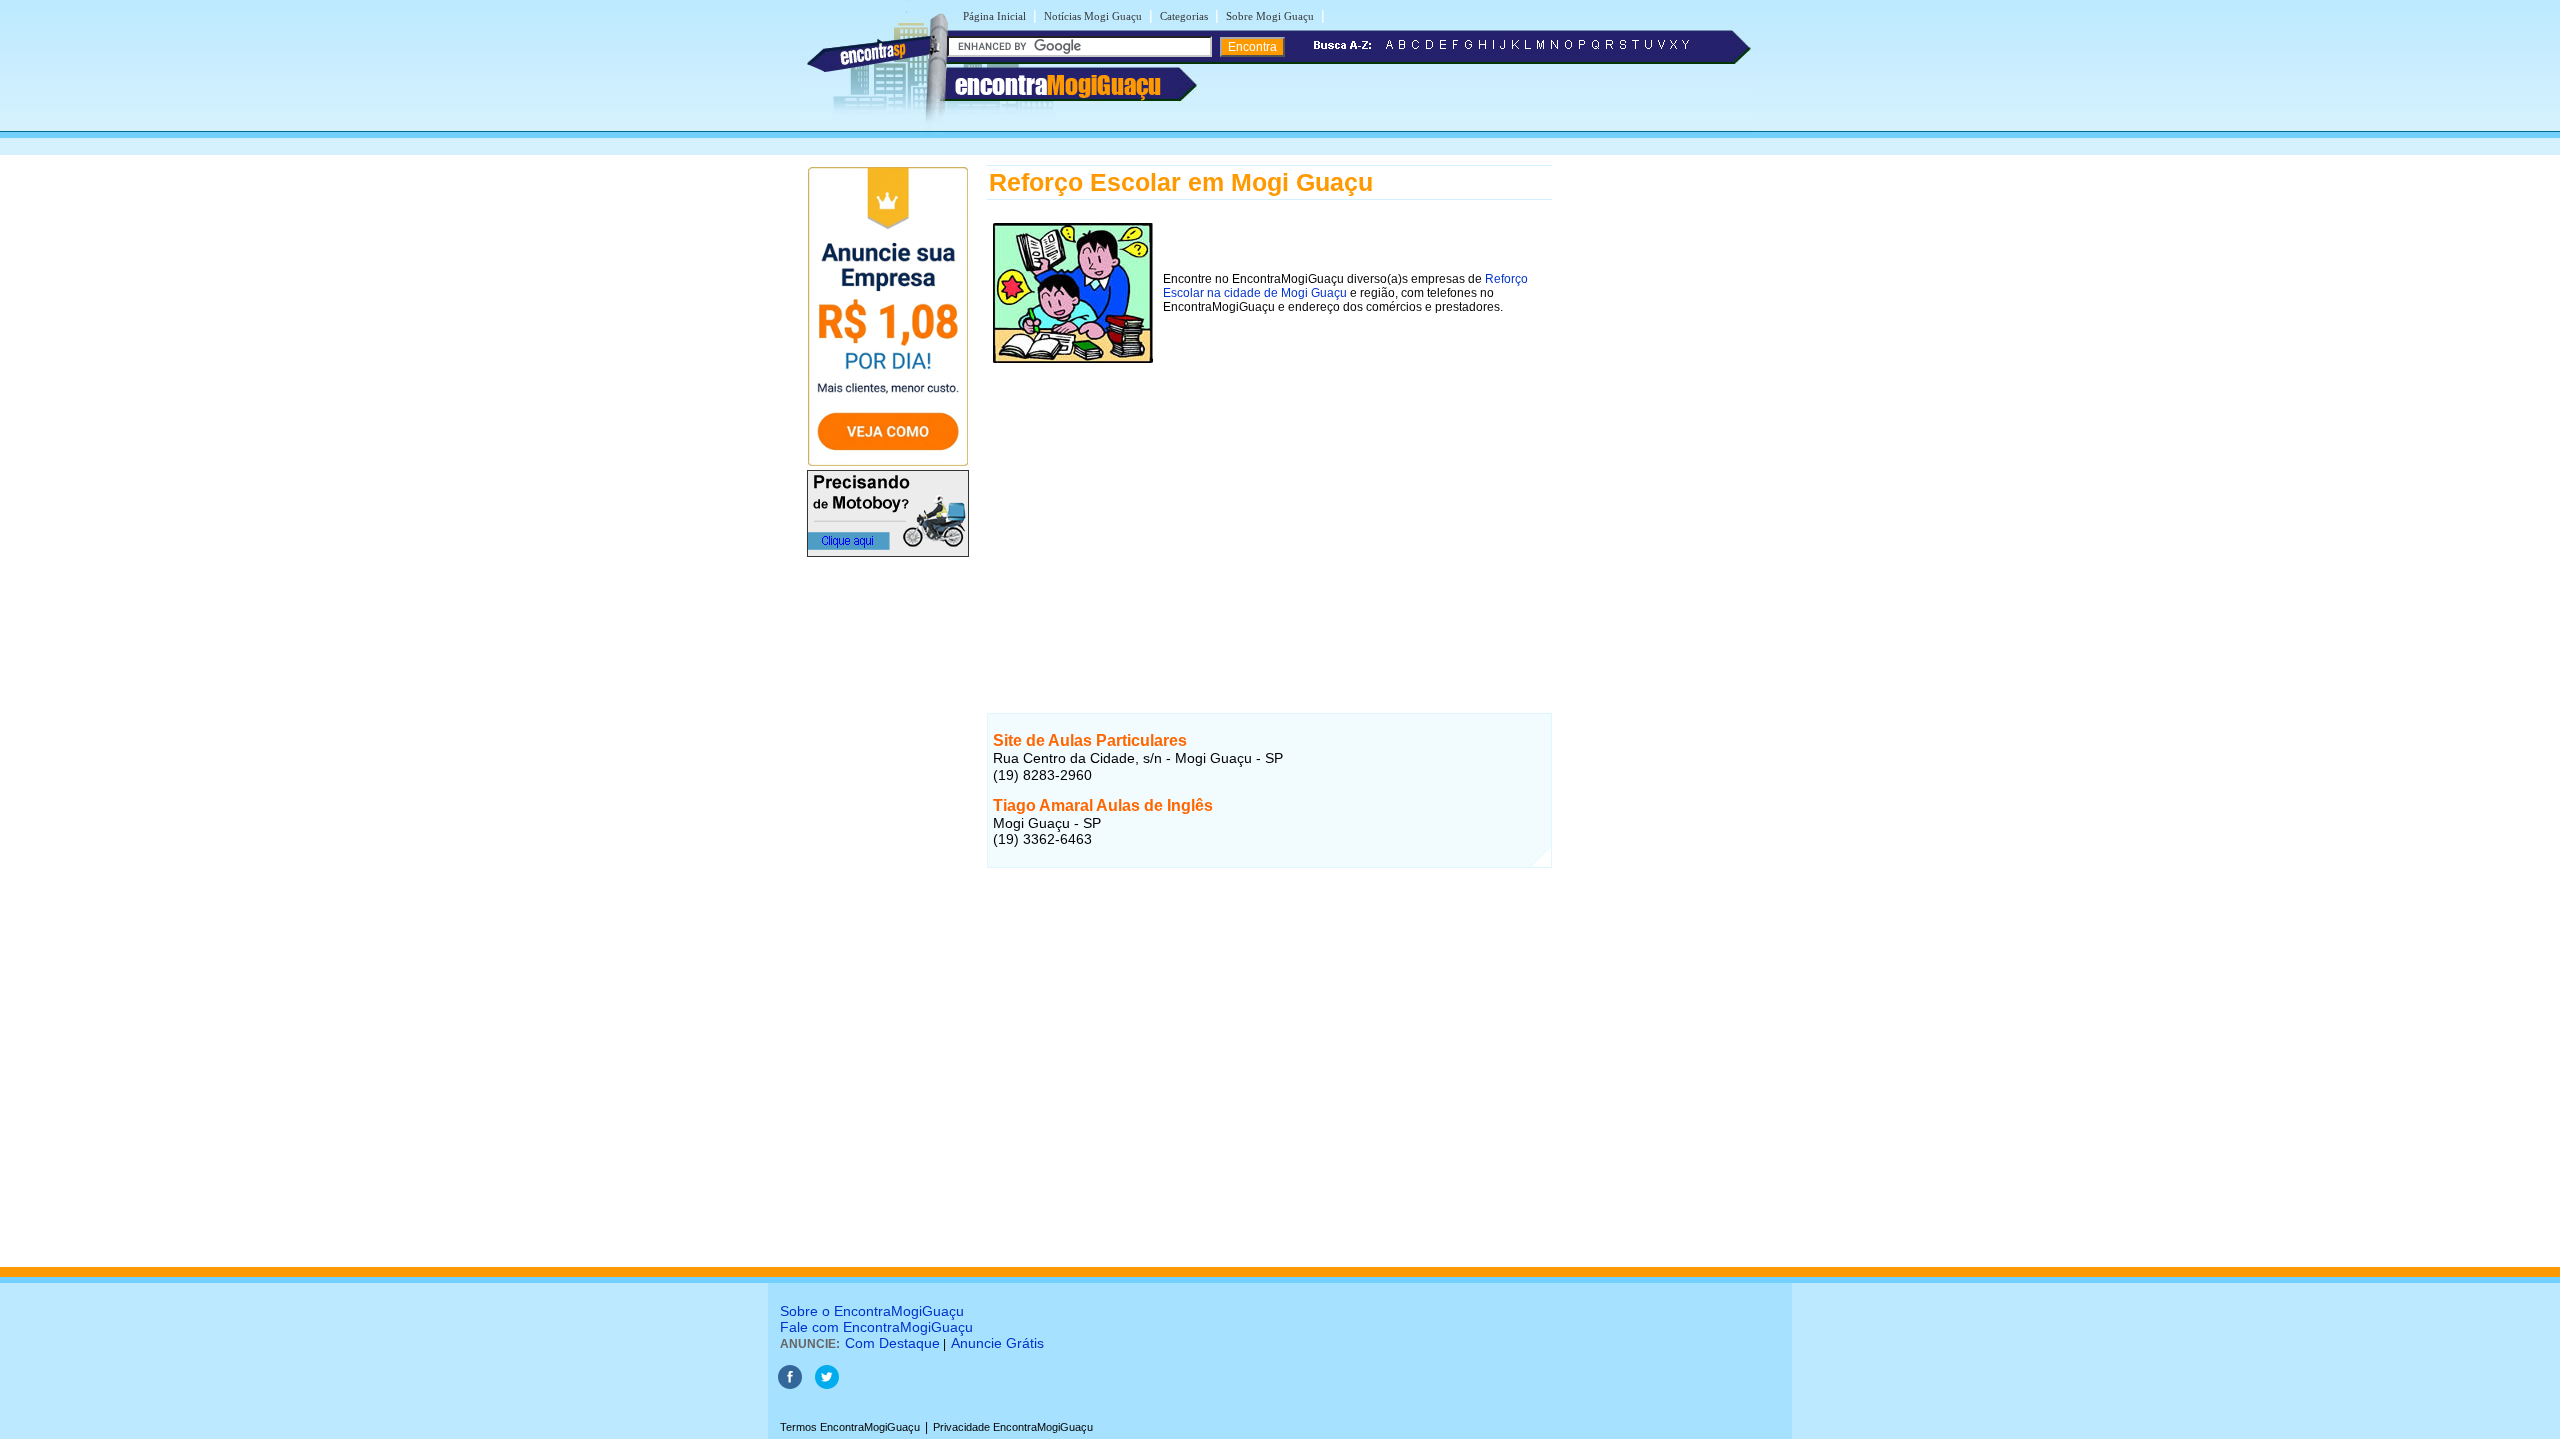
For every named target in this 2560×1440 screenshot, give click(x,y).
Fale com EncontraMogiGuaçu (876, 1327)
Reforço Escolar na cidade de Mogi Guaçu (1345, 286)
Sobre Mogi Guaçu (1270, 16)
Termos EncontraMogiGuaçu (850, 1427)
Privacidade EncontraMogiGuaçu (1013, 1427)
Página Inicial (994, 16)
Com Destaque (892, 1343)
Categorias (1184, 16)
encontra (1058, 85)
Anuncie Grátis (997, 1343)
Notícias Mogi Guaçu (1093, 16)
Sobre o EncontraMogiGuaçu (872, 1311)
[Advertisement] (1269, 509)
